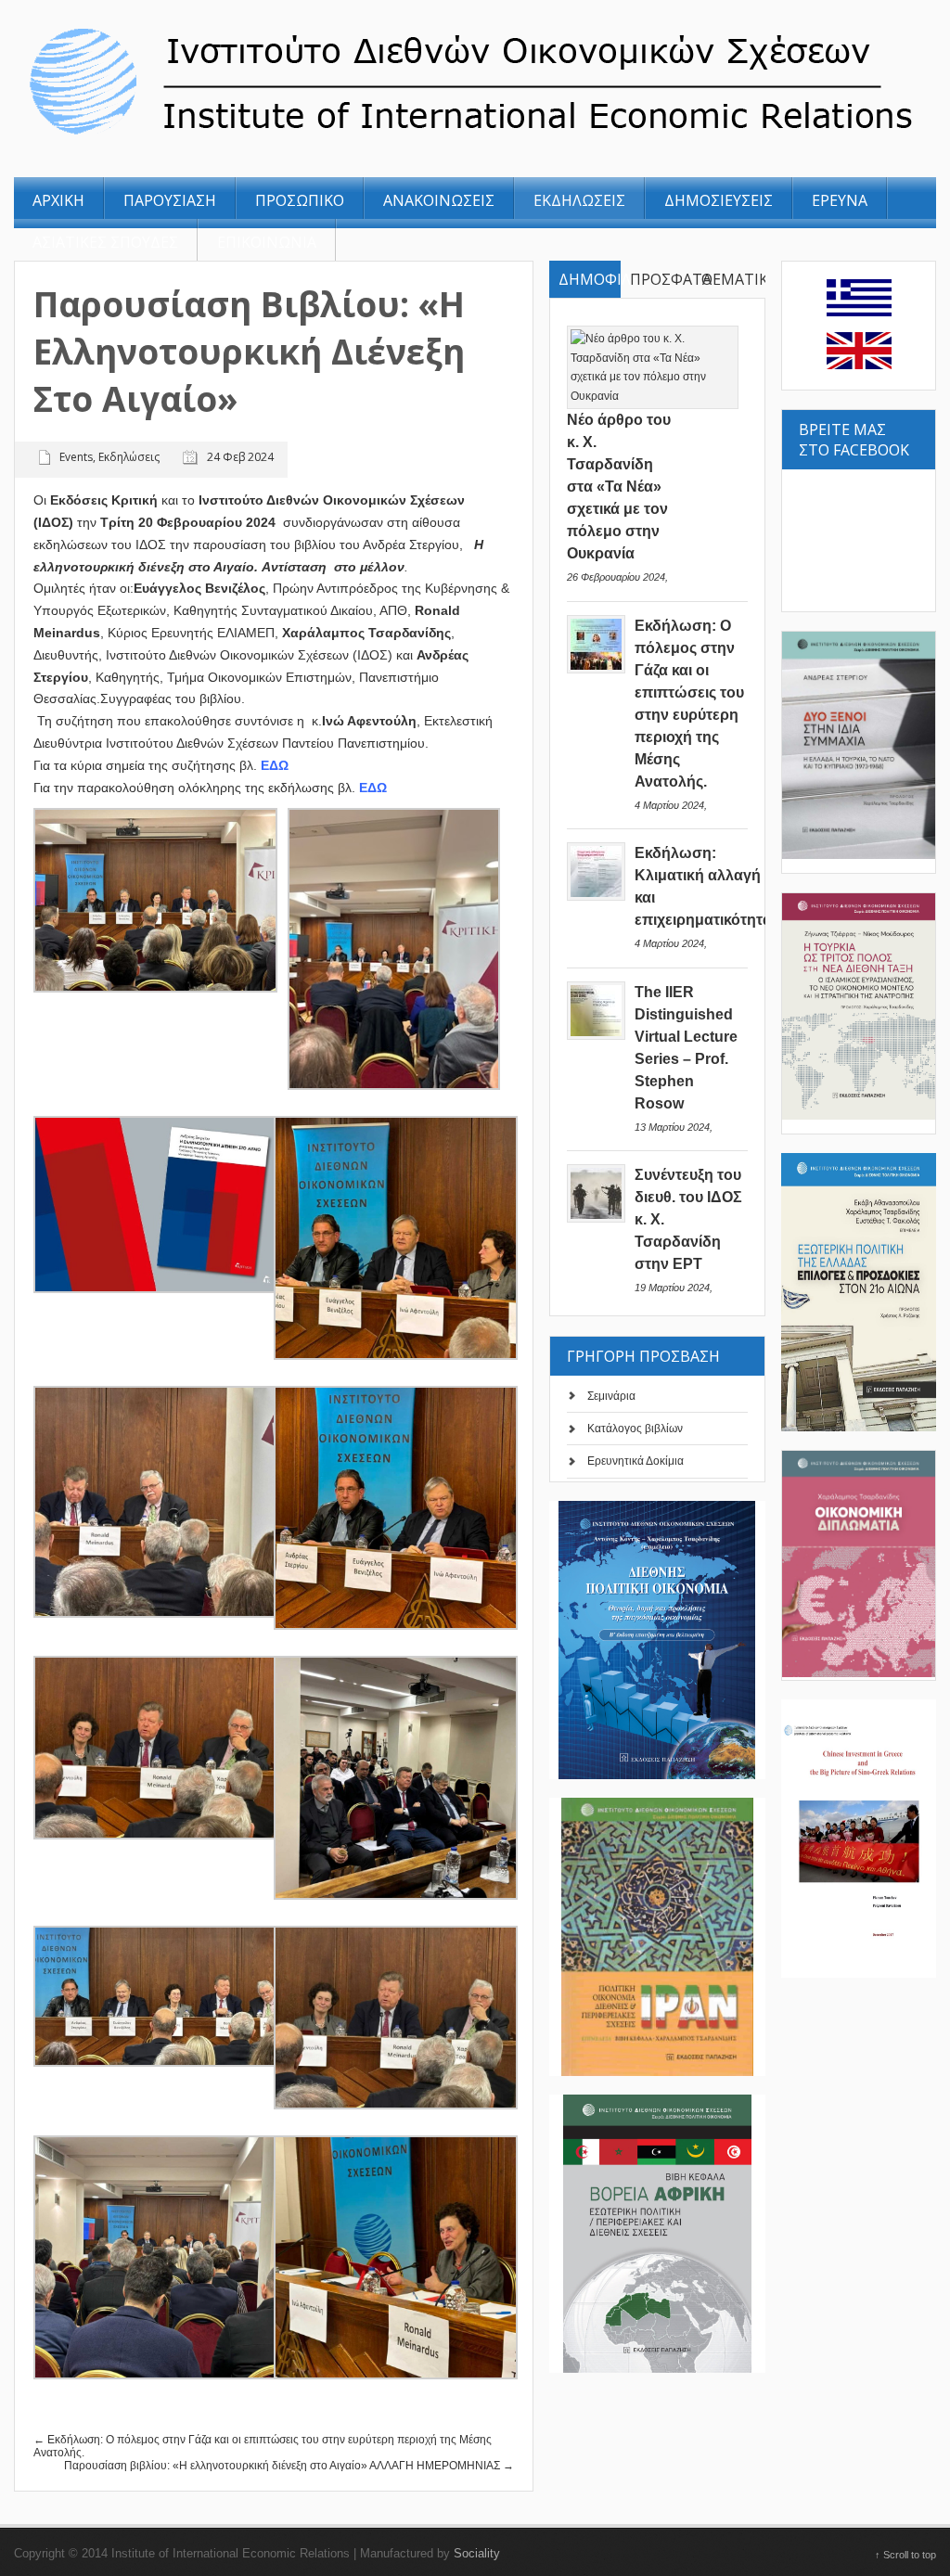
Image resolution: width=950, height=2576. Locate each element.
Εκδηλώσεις (129, 457)
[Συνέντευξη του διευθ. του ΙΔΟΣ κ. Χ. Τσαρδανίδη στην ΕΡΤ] (596, 1219)
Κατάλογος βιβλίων (635, 1429)
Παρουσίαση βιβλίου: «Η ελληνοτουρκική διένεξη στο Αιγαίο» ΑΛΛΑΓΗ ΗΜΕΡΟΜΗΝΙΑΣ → (289, 2466)
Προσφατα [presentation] (661, 279)
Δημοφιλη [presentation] (590, 279)
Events (76, 457)
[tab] (585, 280)
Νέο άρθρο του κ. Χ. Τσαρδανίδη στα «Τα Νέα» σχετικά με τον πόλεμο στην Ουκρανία (619, 487)
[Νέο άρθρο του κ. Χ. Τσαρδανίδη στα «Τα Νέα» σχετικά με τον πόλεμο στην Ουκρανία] (653, 396)
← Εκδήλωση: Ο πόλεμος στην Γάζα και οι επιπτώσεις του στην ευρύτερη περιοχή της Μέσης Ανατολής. (263, 2446)
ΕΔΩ (276, 765)
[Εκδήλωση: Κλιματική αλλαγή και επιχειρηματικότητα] (596, 897)
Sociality (477, 2553)
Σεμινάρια (611, 1396)
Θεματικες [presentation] (732, 279)
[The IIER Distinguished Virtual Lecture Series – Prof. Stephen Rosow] (596, 1036)
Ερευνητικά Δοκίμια (635, 1461)
